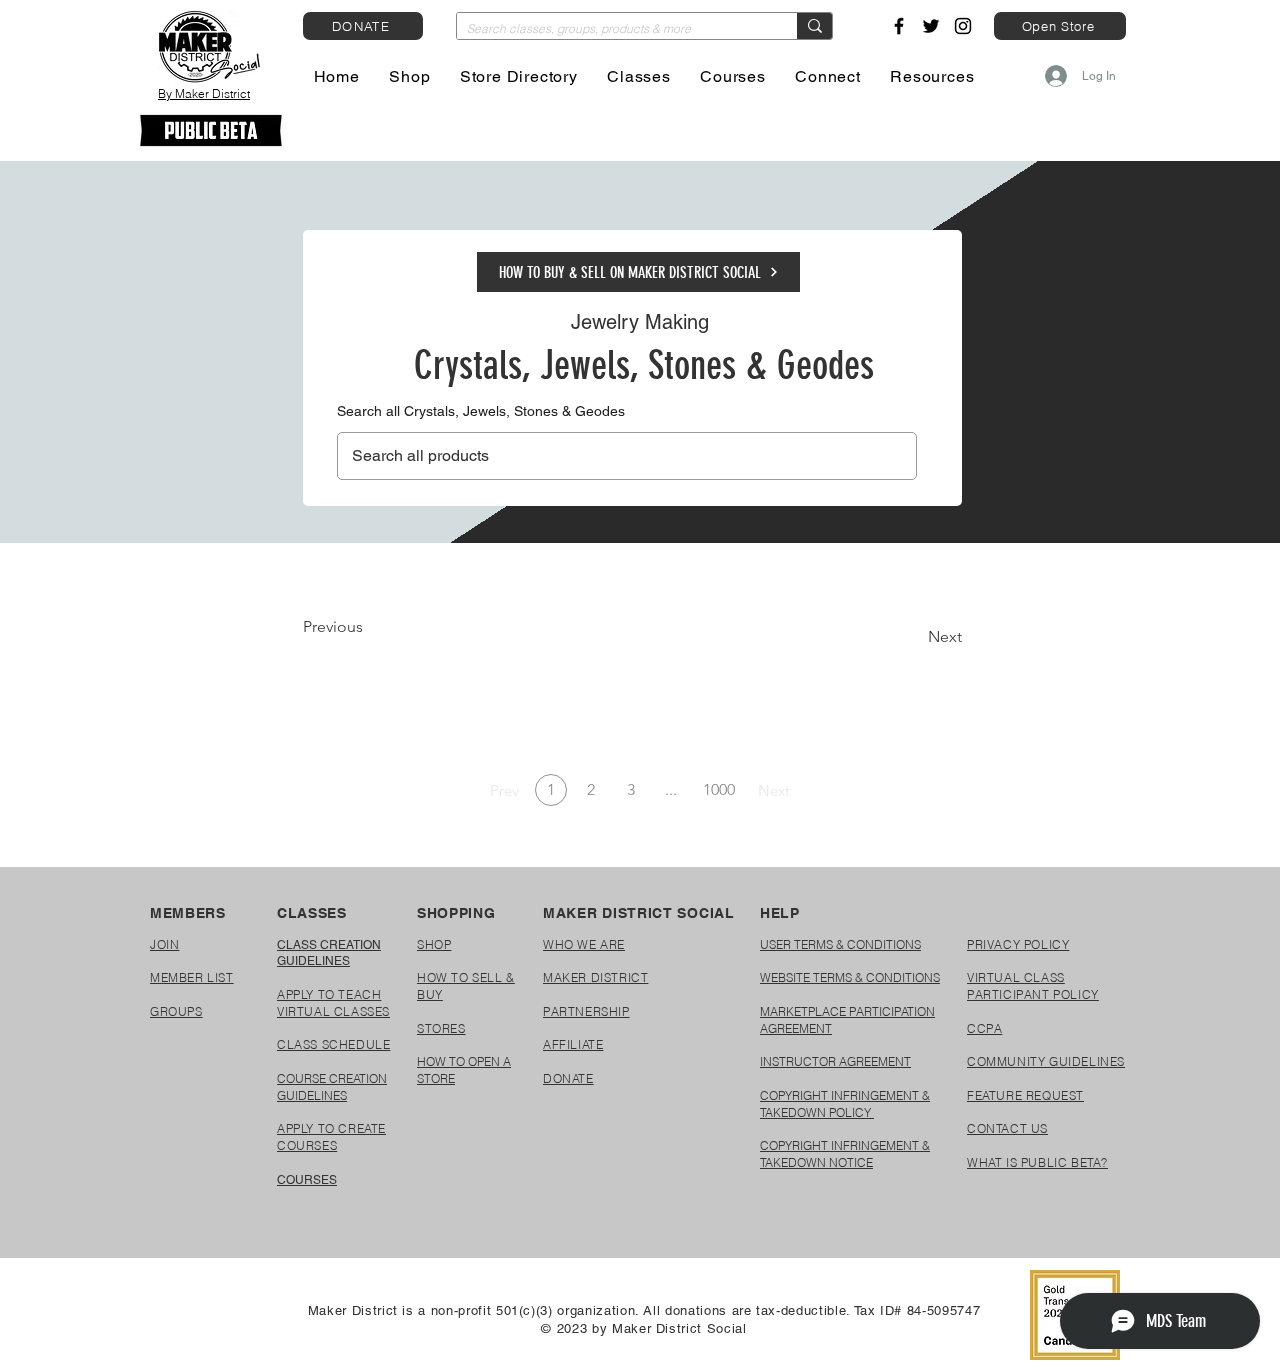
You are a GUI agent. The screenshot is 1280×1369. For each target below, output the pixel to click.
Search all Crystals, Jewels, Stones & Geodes (481, 411)
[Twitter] (931, 26)
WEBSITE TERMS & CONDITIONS (850, 977)
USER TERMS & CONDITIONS (840, 944)
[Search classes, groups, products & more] (814, 26)
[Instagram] (963, 26)
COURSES (307, 1180)
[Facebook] (899, 26)
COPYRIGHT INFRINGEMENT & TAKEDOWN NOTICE (845, 1154)
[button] (410, 76)
